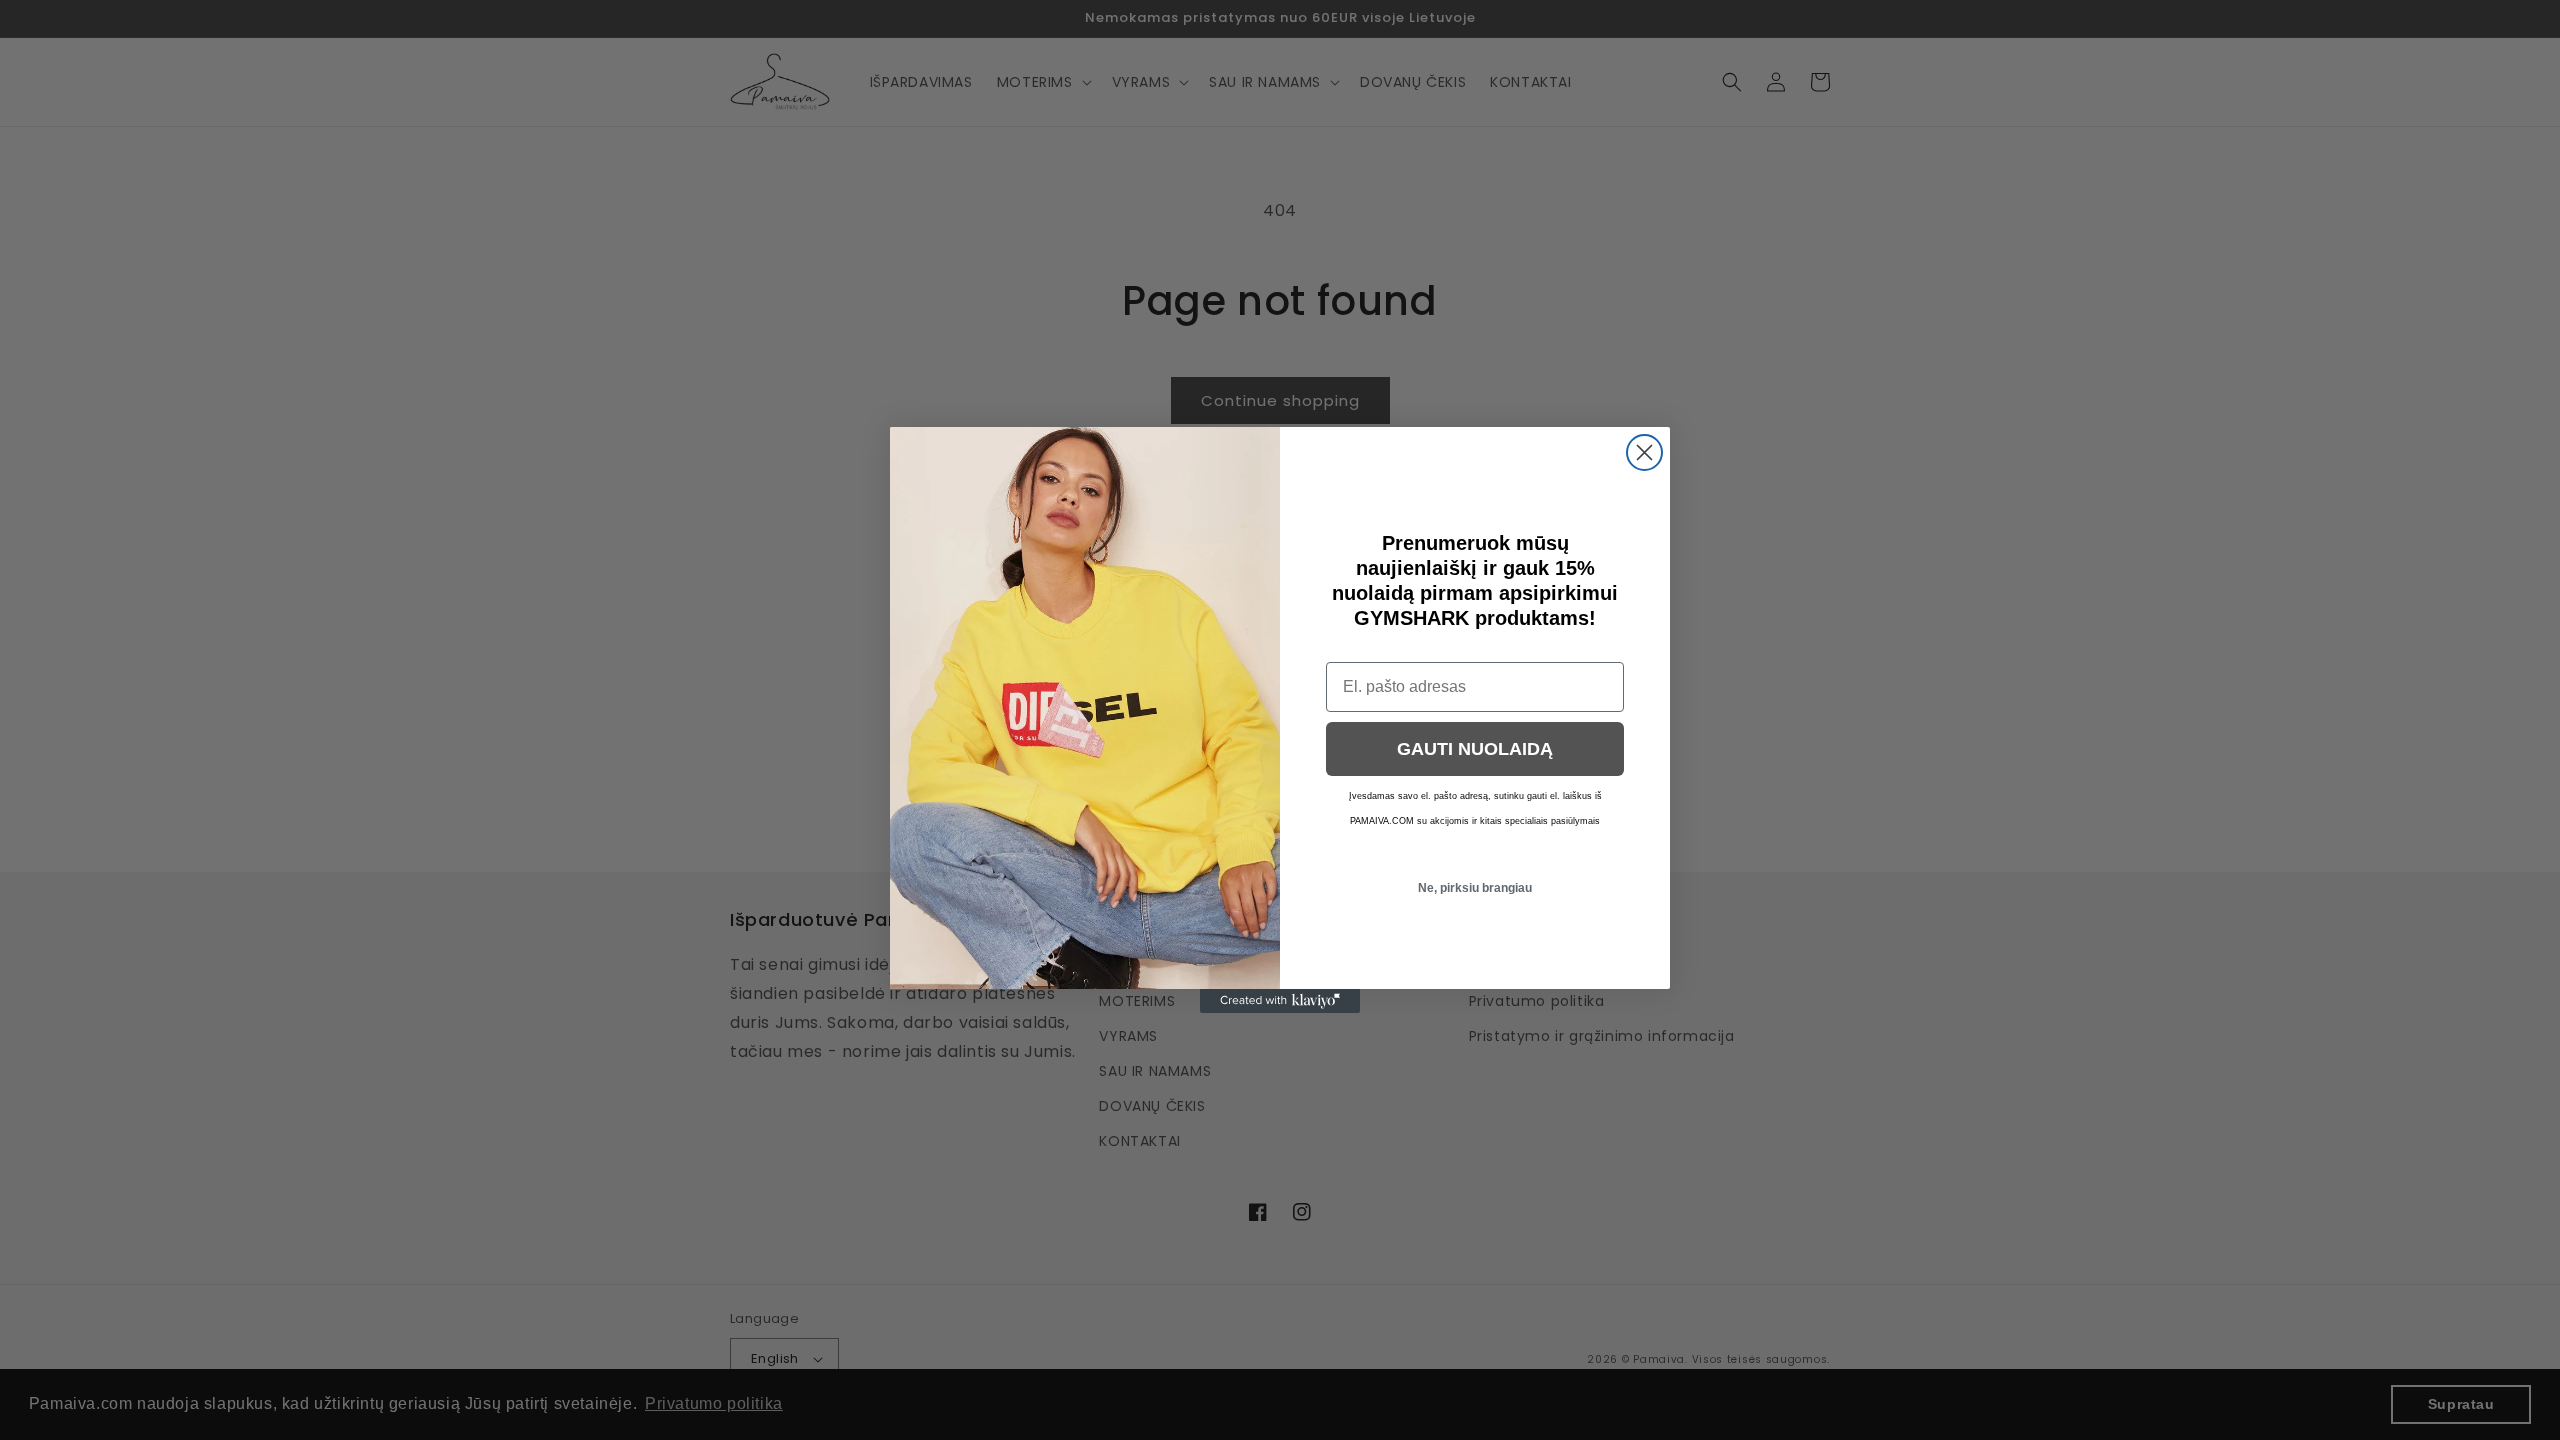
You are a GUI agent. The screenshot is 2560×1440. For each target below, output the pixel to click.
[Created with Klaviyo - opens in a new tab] (1280, 1001)
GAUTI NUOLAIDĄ (1475, 749)
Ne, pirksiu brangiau (1475, 888)
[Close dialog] (1644, 452)
